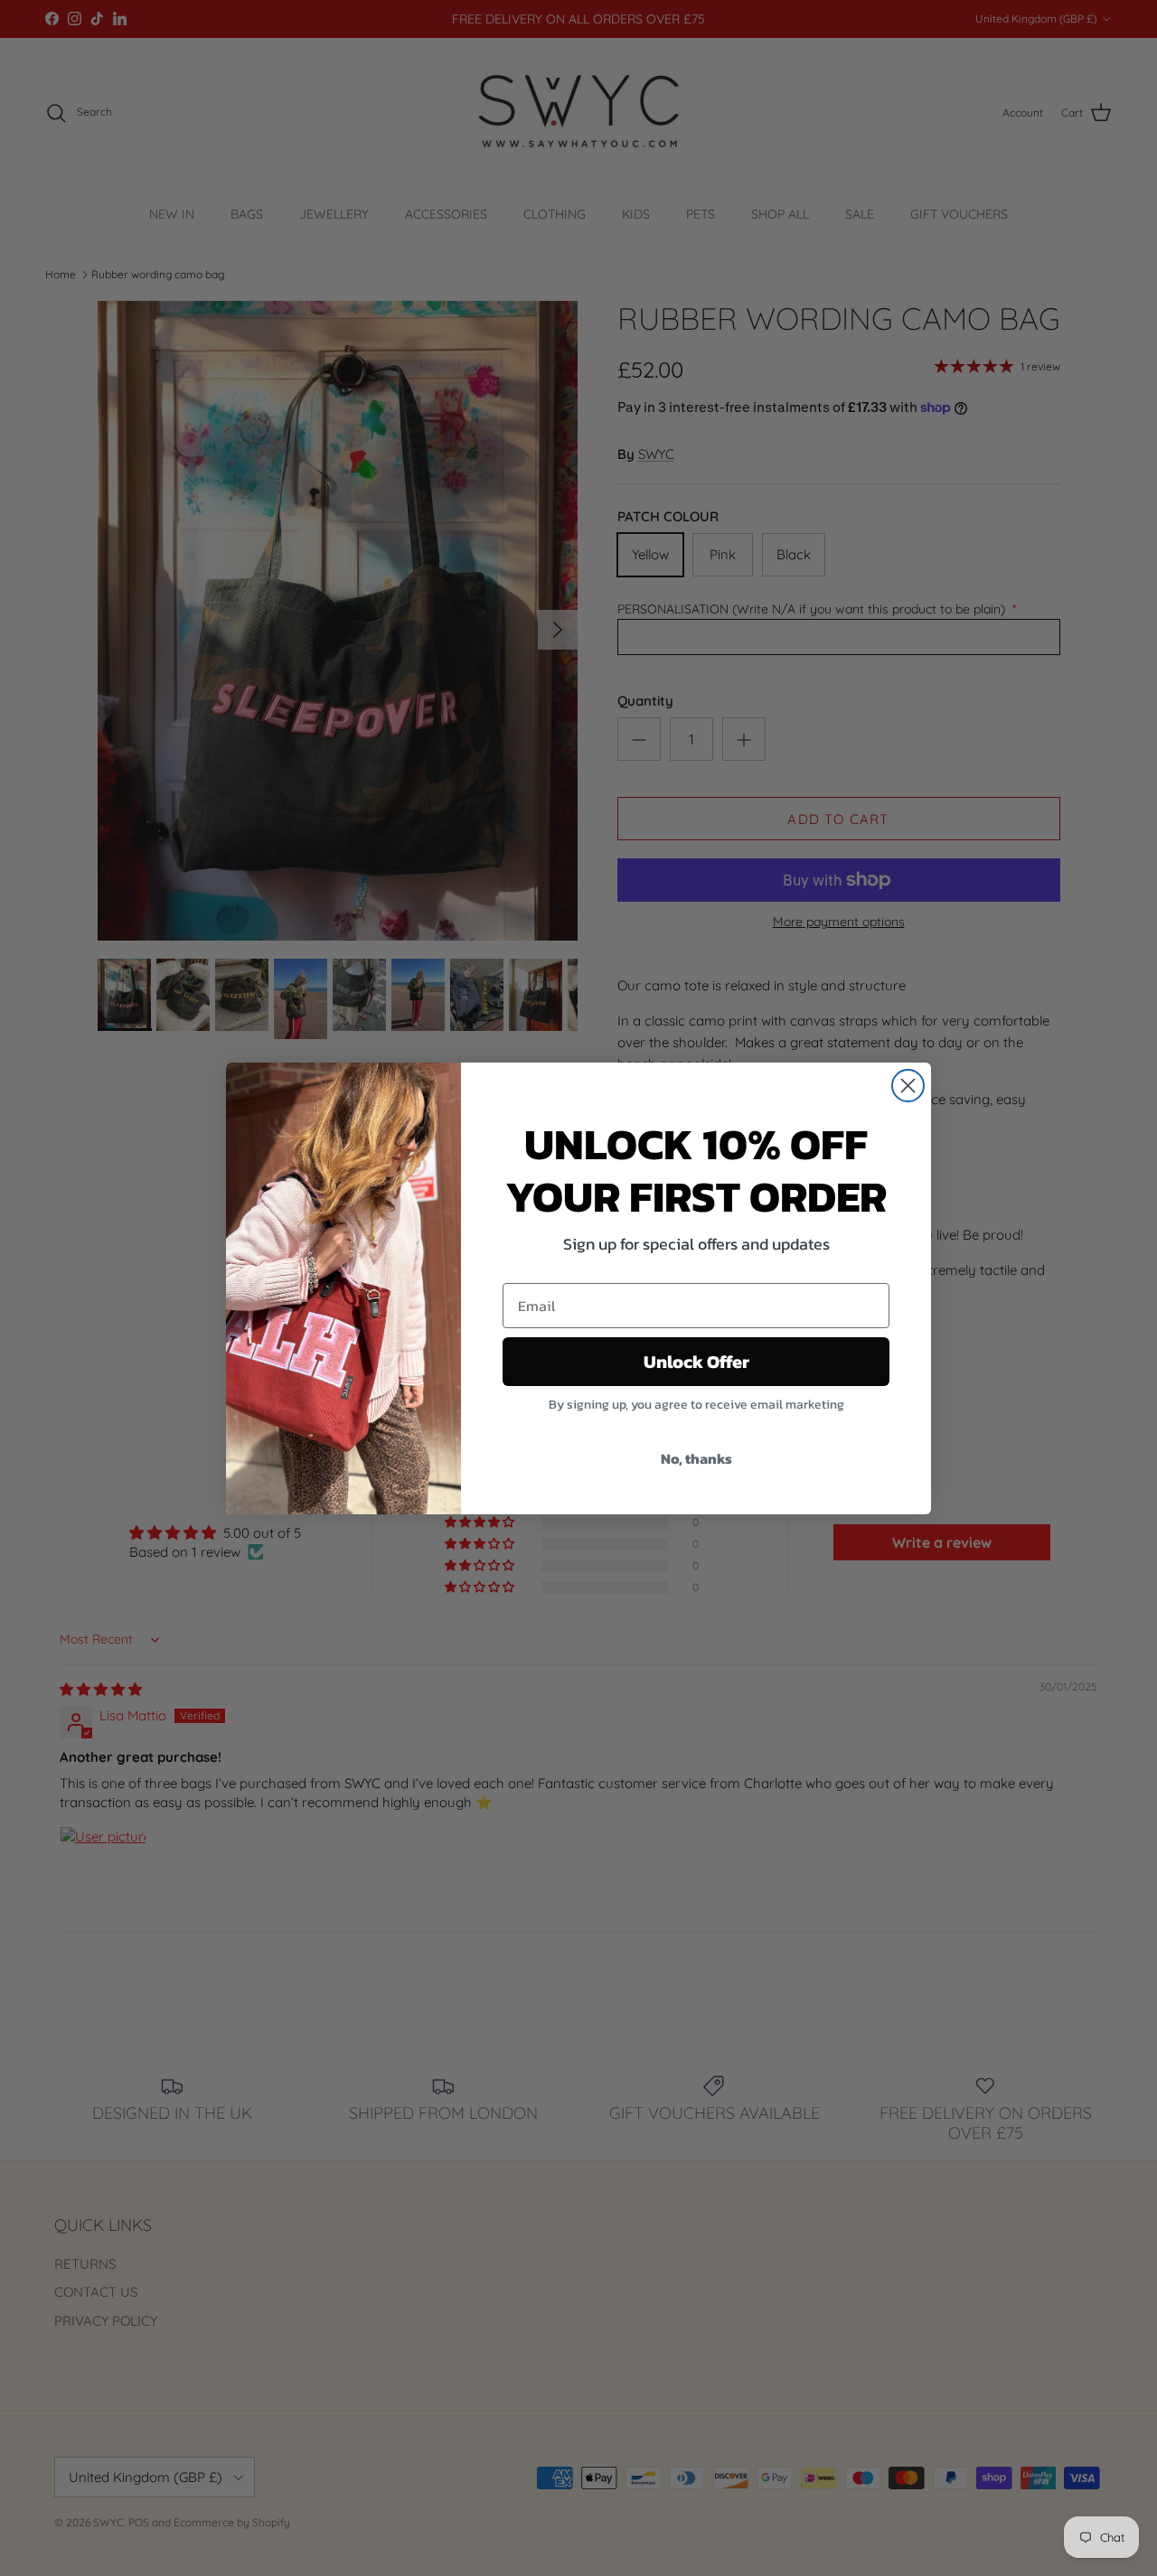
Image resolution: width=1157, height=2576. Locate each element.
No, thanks (696, 1458)
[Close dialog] (908, 1086)
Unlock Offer (696, 1362)
